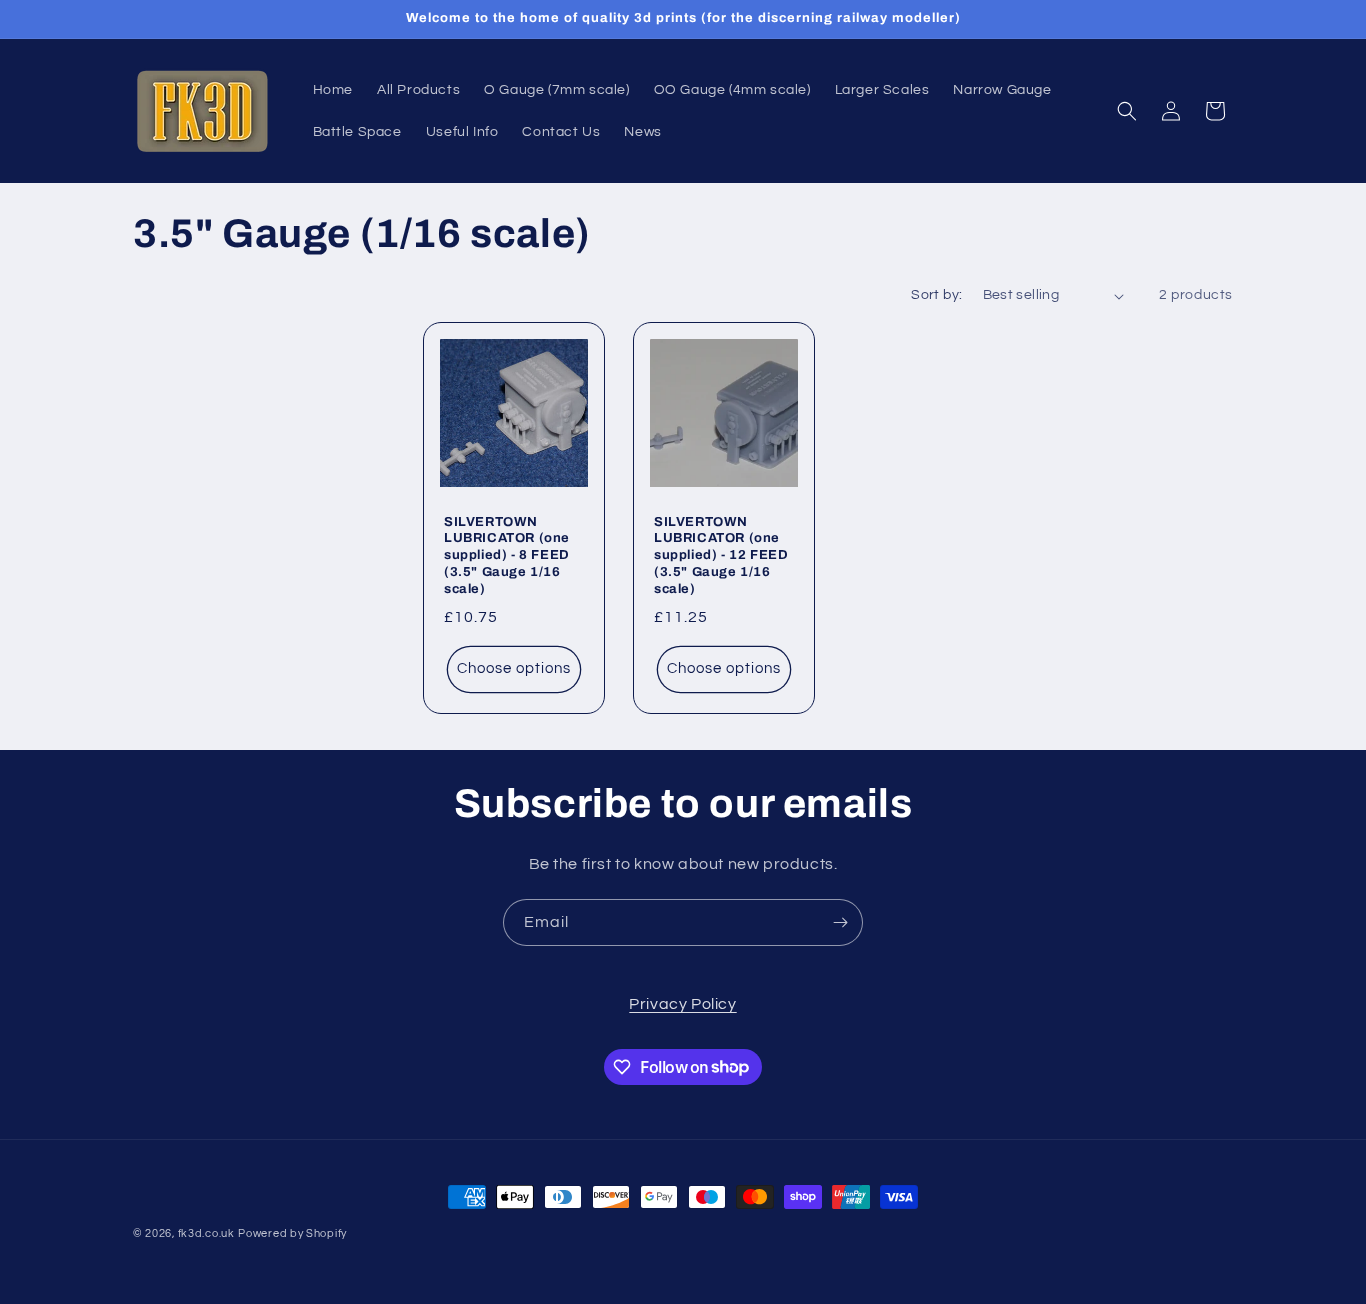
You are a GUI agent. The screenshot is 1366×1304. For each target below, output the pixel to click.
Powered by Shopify (292, 1233)
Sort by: (936, 295)
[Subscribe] (840, 922)
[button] (1127, 111)
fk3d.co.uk (206, 1233)
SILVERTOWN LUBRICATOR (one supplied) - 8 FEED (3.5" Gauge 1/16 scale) (507, 556)
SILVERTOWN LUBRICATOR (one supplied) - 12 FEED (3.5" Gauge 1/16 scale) (721, 556)
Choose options (514, 669)
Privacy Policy (682, 1004)
